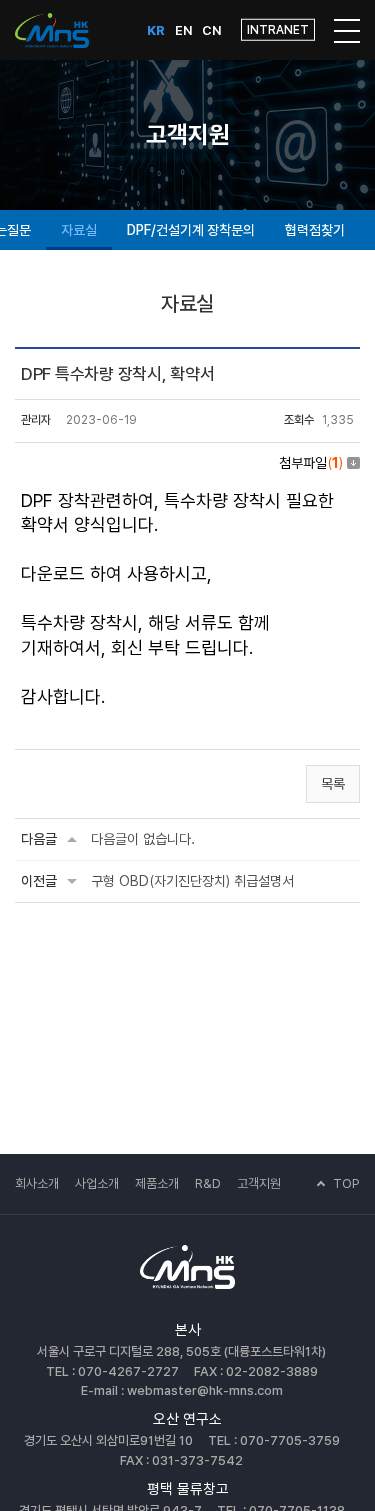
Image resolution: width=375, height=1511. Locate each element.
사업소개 (97, 1183)
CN (211, 30)
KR (156, 30)
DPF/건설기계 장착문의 (191, 230)
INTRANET (278, 30)
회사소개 (37, 1183)
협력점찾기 (315, 230)
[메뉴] (347, 30)
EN (183, 30)
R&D (208, 1183)
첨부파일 (311, 463)
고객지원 (259, 1183)
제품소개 (157, 1183)
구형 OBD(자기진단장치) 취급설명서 (192, 881)
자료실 (79, 230)
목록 (333, 784)
